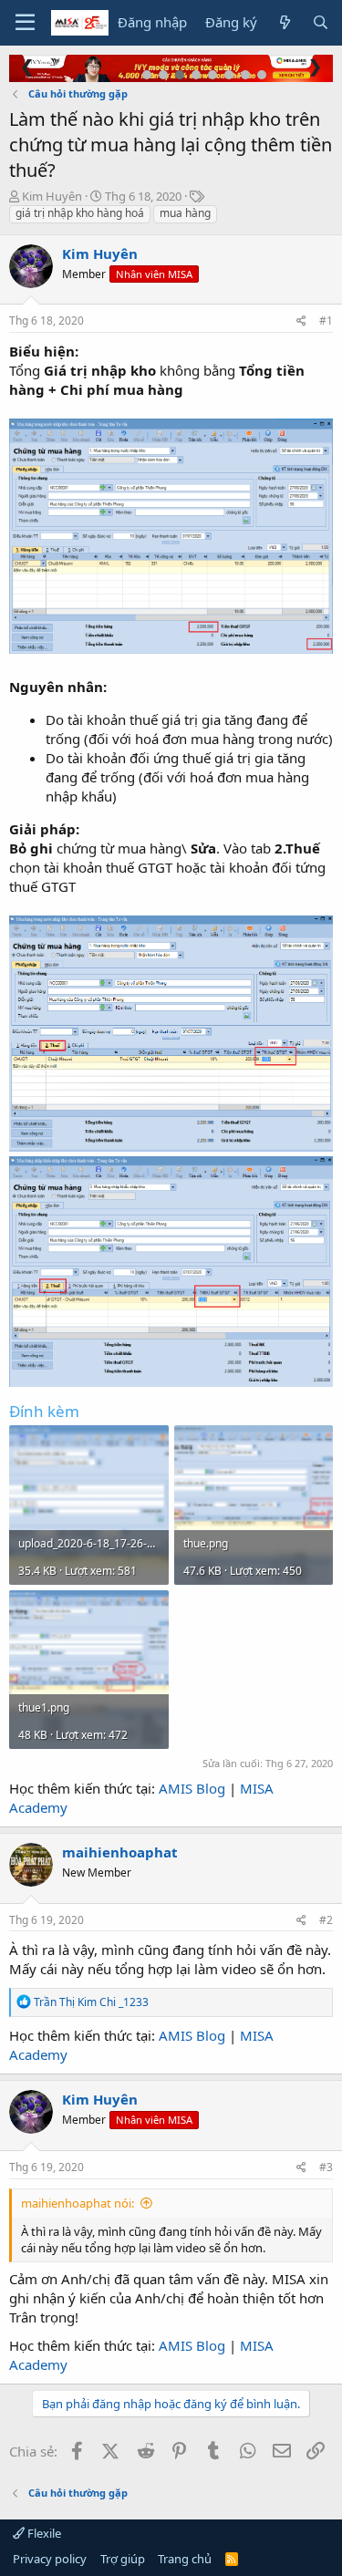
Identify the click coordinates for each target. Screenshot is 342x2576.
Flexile (43, 2533)
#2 (326, 1920)
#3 (326, 2167)
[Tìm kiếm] (321, 22)
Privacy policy (50, 2559)
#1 (326, 321)
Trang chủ (185, 2559)
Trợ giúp (123, 2559)
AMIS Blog (192, 1788)
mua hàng (185, 213)
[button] (25, 23)
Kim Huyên (52, 196)
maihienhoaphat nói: (78, 2203)
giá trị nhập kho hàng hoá (80, 213)
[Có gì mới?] (284, 22)
